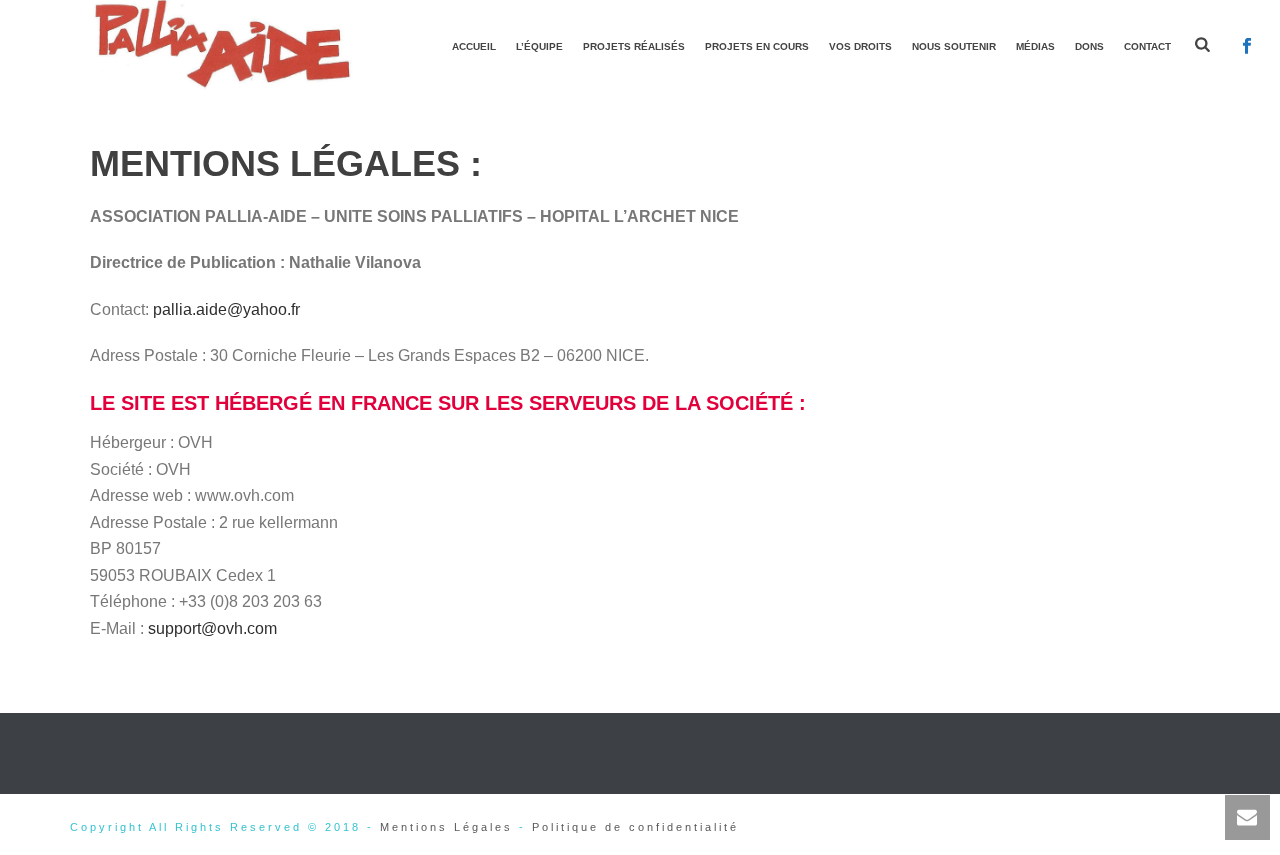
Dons (1089, 46)
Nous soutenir (954, 46)
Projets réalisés (634, 46)
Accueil (474, 46)
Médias (1035, 46)
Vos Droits (860, 46)
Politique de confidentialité (635, 827)
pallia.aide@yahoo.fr (226, 309)
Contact (1147, 46)
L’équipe (539, 46)
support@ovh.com (212, 628)
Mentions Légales (446, 827)
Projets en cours (757, 46)
